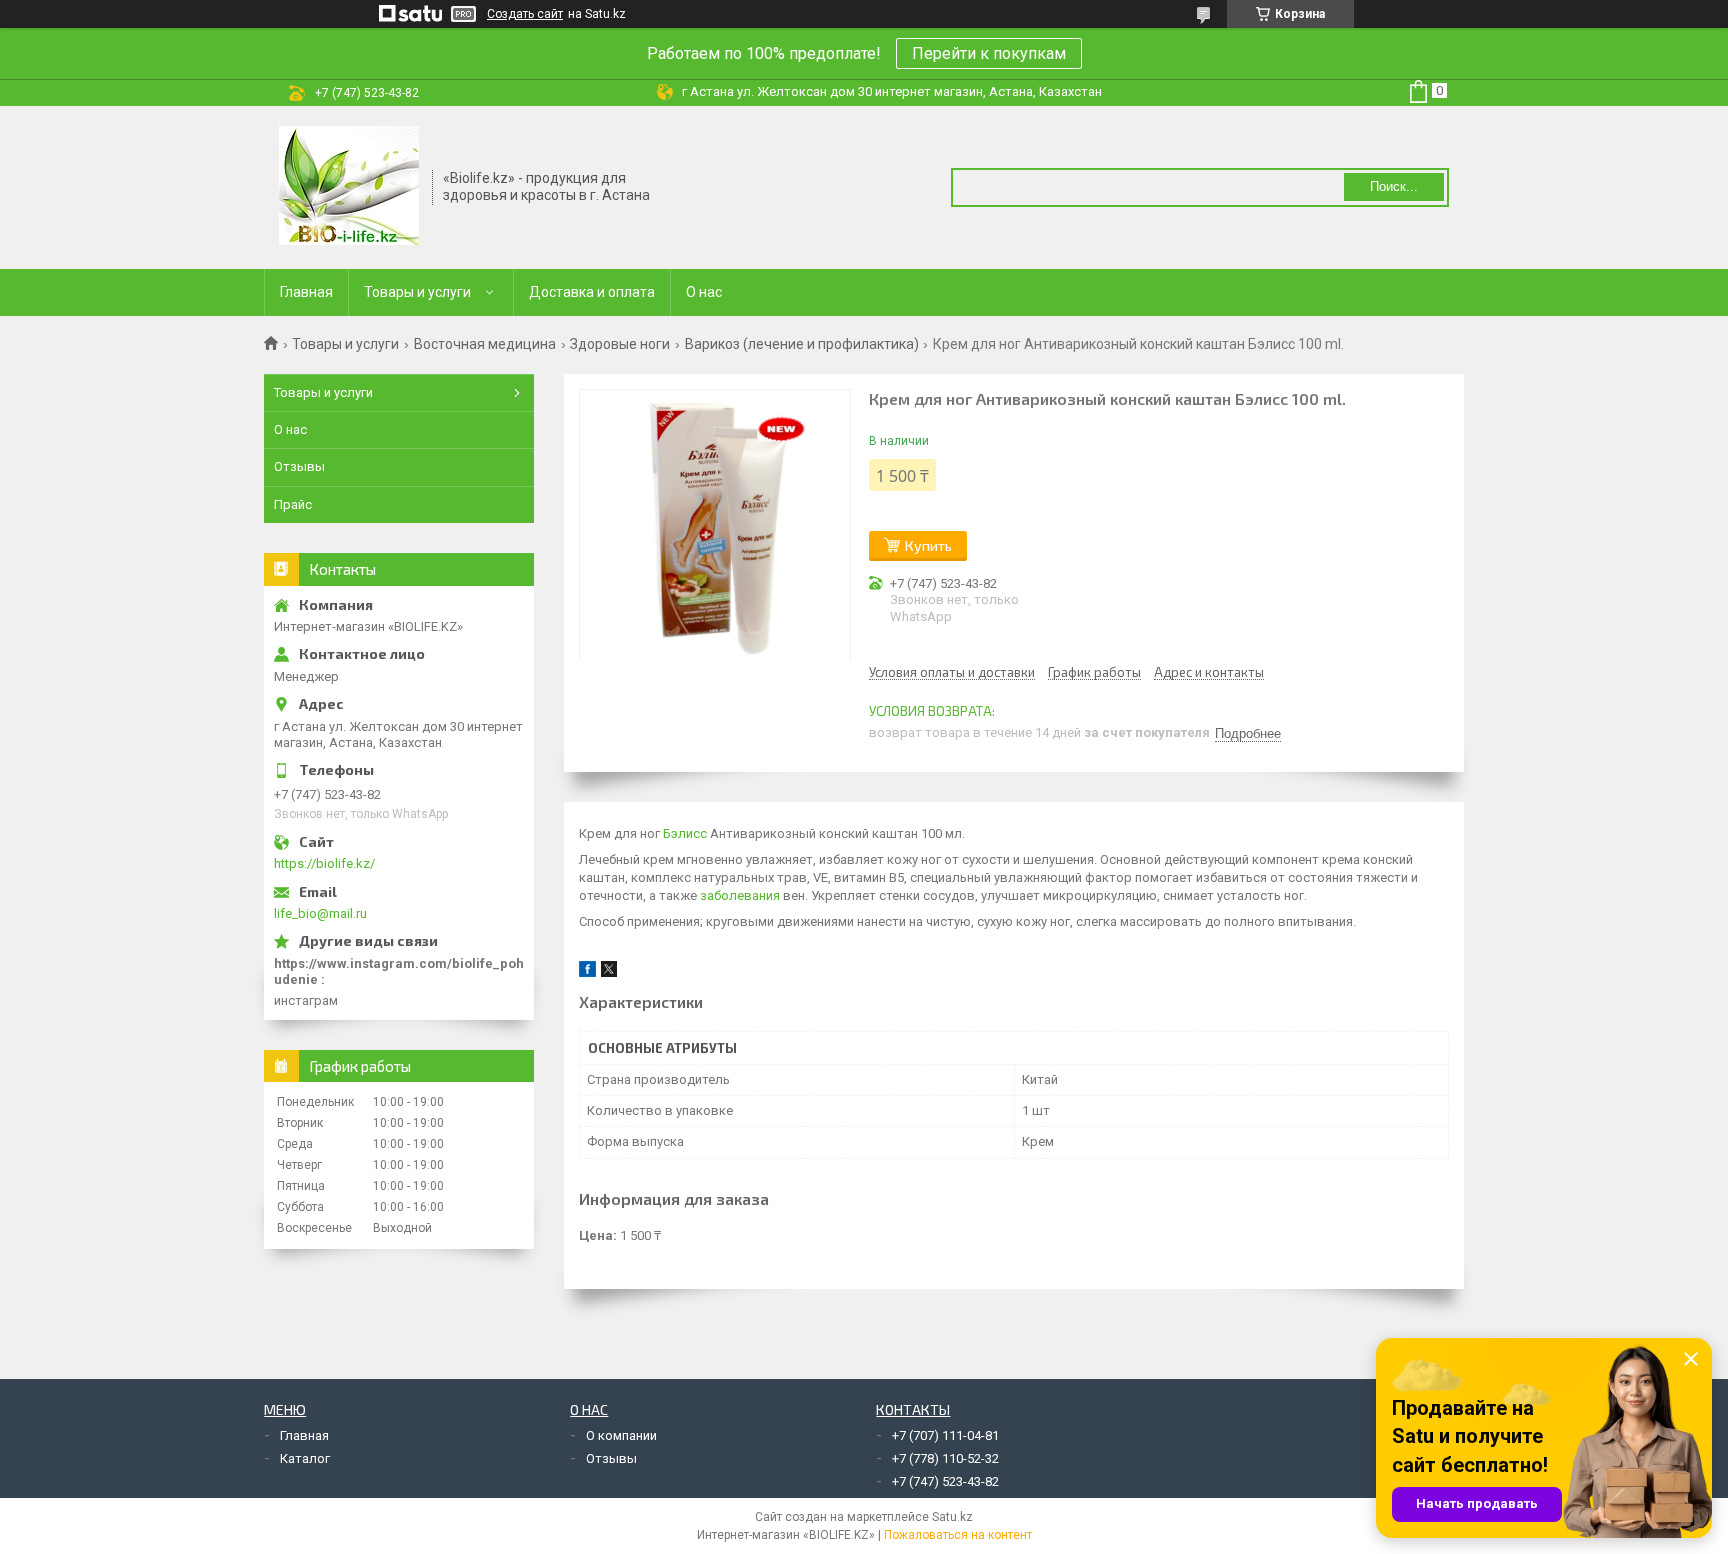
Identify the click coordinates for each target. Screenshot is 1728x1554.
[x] (609, 972)
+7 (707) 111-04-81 (945, 1435)
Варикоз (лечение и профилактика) (802, 344)
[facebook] (587, 972)
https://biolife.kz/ (324, 863)
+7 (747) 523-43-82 (945, 1481)
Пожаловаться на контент (958, 1535)
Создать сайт (525, 14)
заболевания (740, 895)
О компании (621, 1435)
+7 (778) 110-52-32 (945, 1458)
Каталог (305, 1458)
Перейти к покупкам (989, 53)
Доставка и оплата (592, 292)
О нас (704, 292)
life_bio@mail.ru (320, 913)
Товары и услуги (417, 292)
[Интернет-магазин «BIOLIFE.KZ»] (349, 186)
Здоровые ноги (620, 344)
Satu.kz (952, 1517)
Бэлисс (685, 833)
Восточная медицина (485, 344)
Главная (306, 292)
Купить (928, 545)
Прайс (293, 504)
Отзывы (299, 466)
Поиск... (1394, 186)
